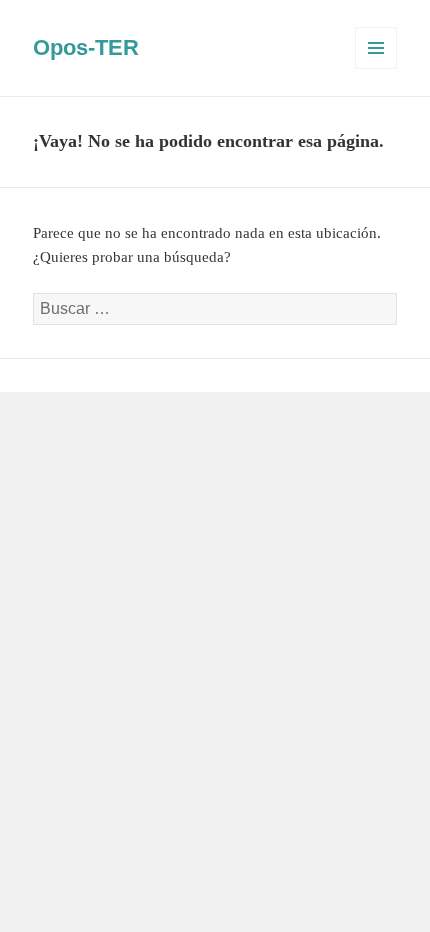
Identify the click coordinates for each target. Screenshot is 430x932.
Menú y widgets (376, 68)
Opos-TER (86, 47)
